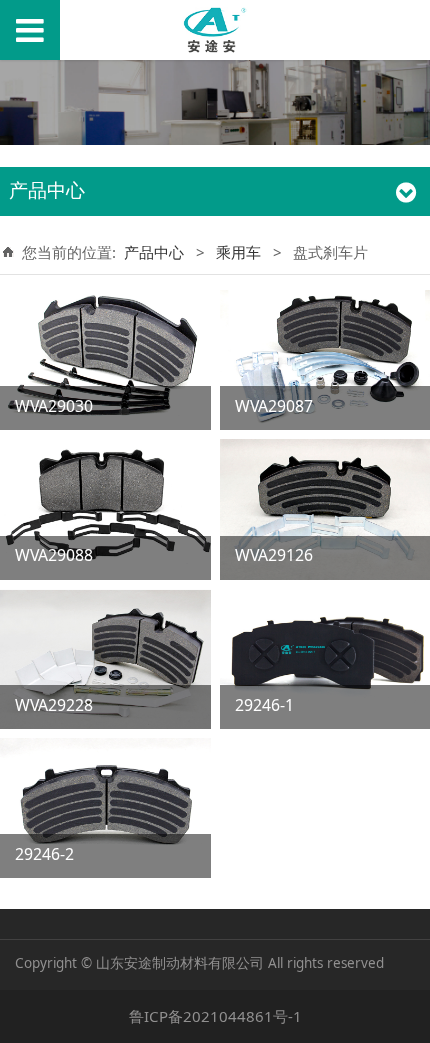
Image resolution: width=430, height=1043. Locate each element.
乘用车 (238, 252)
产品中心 (154, 252)
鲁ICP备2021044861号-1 (215, 1016)
